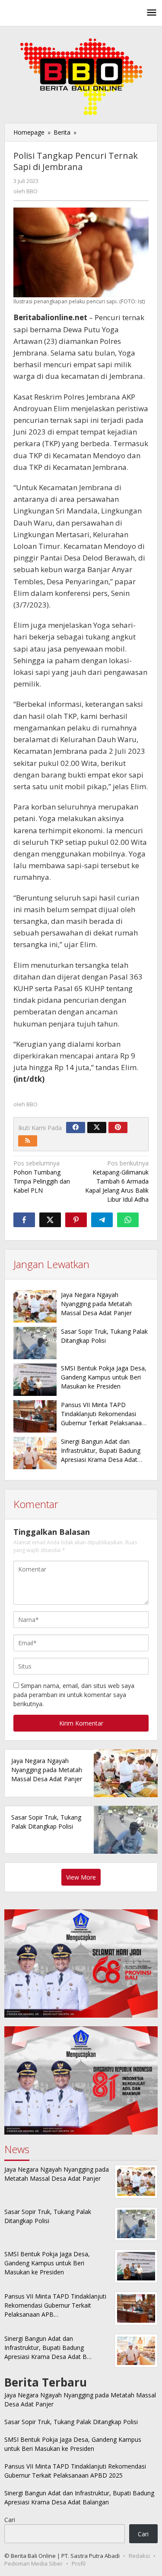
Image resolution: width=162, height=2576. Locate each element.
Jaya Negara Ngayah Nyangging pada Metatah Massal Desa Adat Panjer (96, 1304)
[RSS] (28, 1141)
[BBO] (43, 13)
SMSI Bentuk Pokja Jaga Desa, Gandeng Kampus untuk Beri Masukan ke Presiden (104, 1377)
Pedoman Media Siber (33, 2563)
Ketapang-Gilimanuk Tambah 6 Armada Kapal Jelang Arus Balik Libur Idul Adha (117, 1181)
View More (81, 1877)
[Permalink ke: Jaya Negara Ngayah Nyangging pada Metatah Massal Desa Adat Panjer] (35, 1306)
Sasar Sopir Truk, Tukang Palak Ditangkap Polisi (71, 2422)
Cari (10, 2520)
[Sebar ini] (24, 1220)
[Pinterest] (118, 1127)
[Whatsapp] (128, 1220)
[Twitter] (97, 1127)
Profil (79, 2563)
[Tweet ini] (50, 1220)
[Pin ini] (76, 1220)
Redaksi (139, 2556)
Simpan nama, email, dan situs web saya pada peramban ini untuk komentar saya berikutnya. (74, 1695)
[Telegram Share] (102, 1220)
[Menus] (152, 13)
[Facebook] (76, 1127)
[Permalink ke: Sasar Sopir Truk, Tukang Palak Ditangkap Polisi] (35, 1343)
